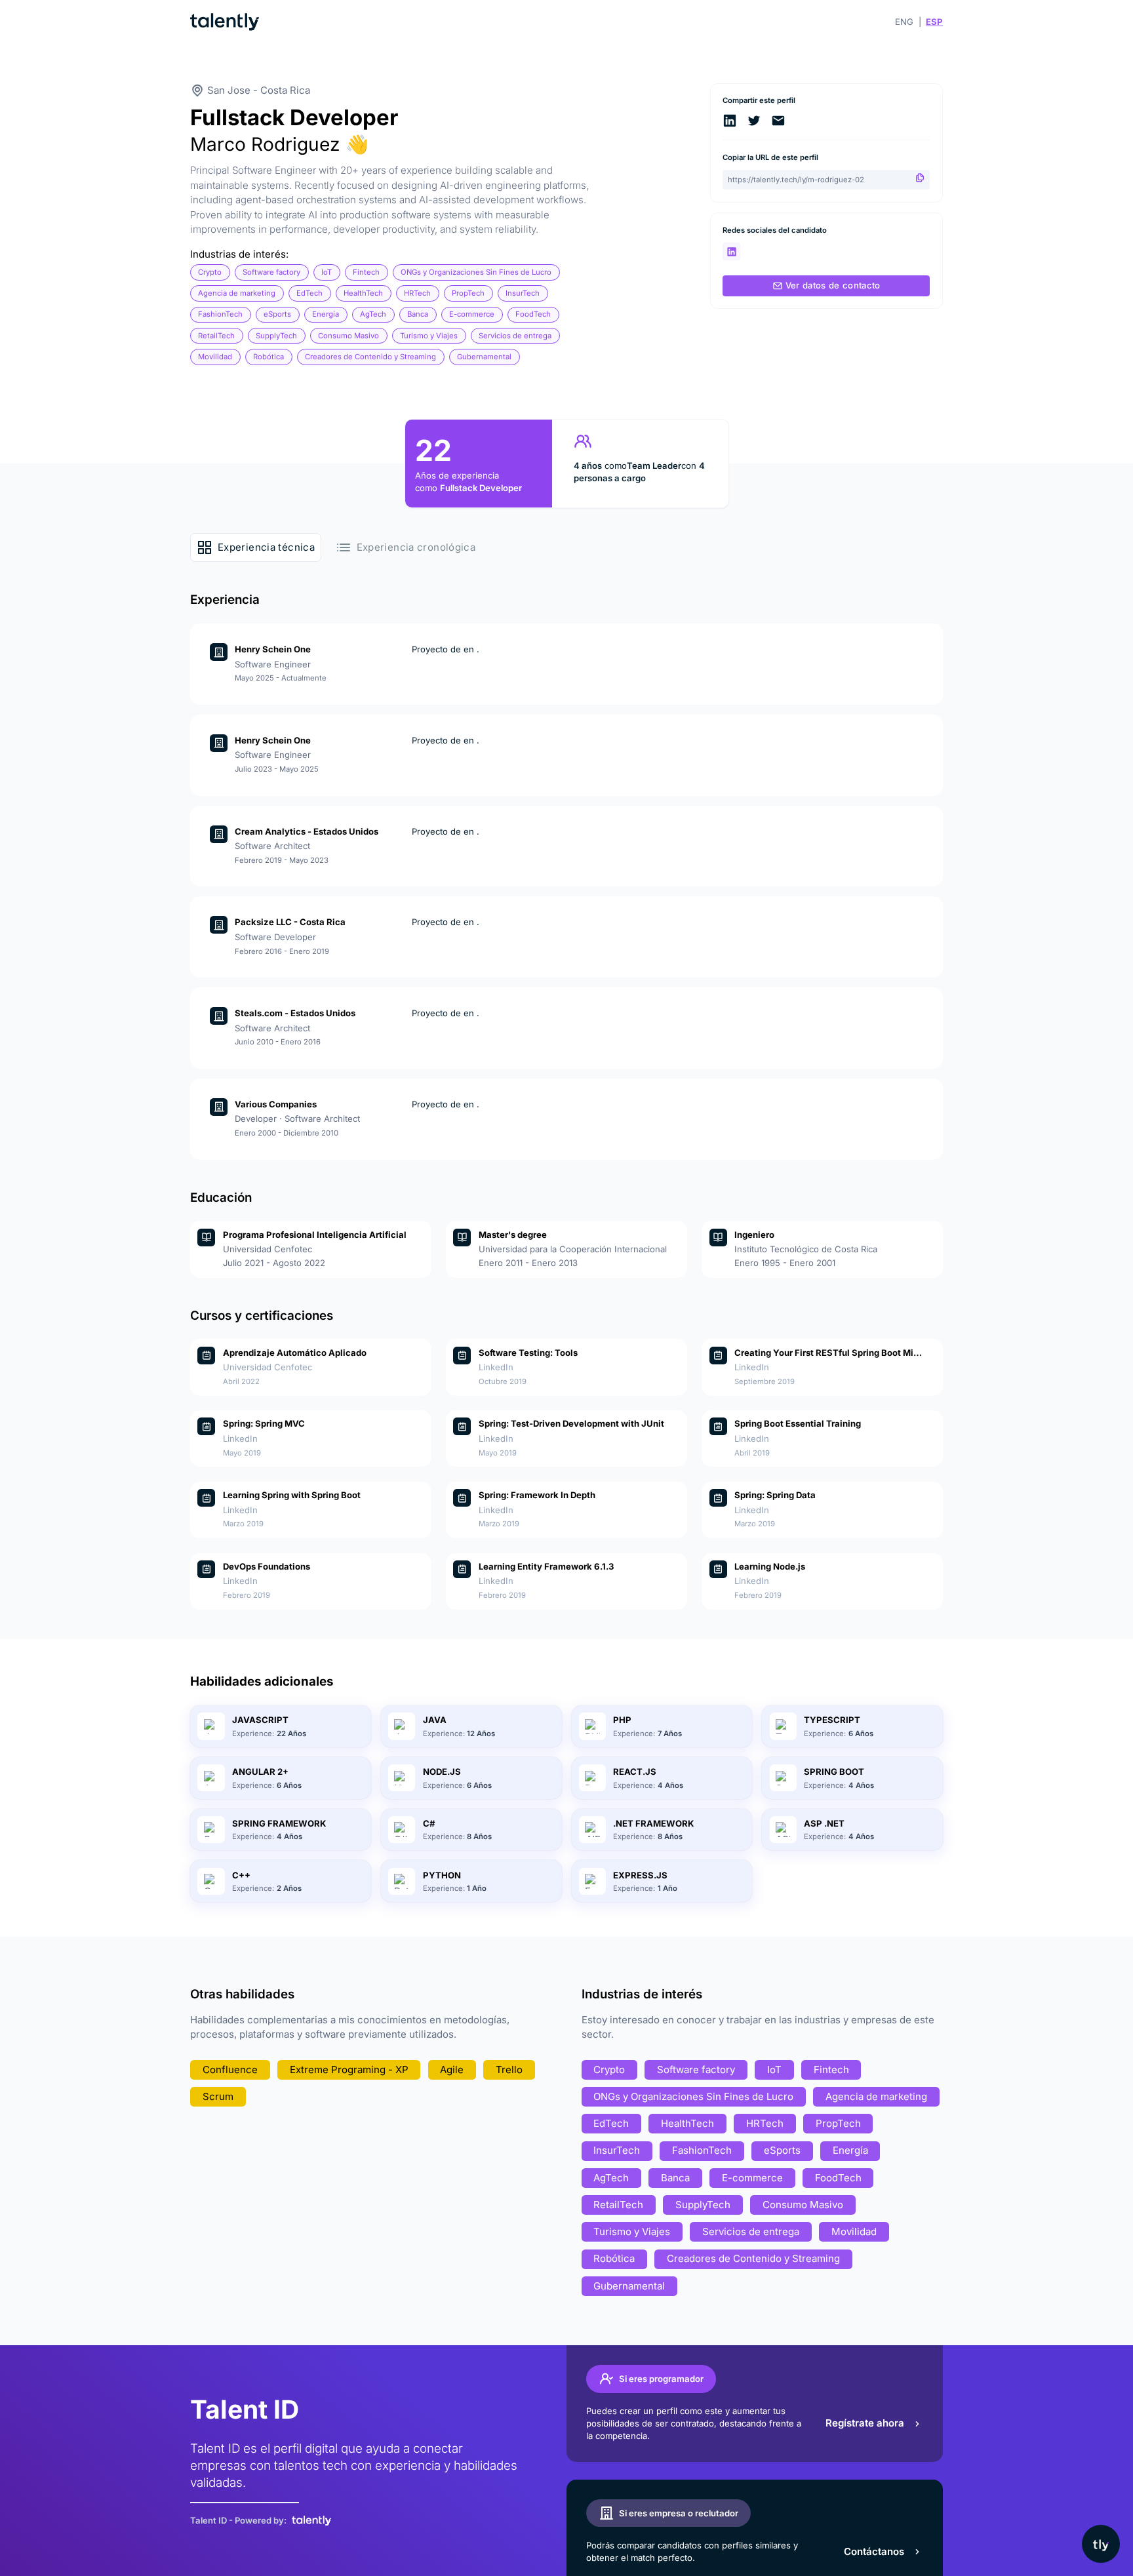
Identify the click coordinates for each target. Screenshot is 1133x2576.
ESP (934, 22)
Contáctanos (874, 2551)
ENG (904, 22)
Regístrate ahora (865, 2423)
